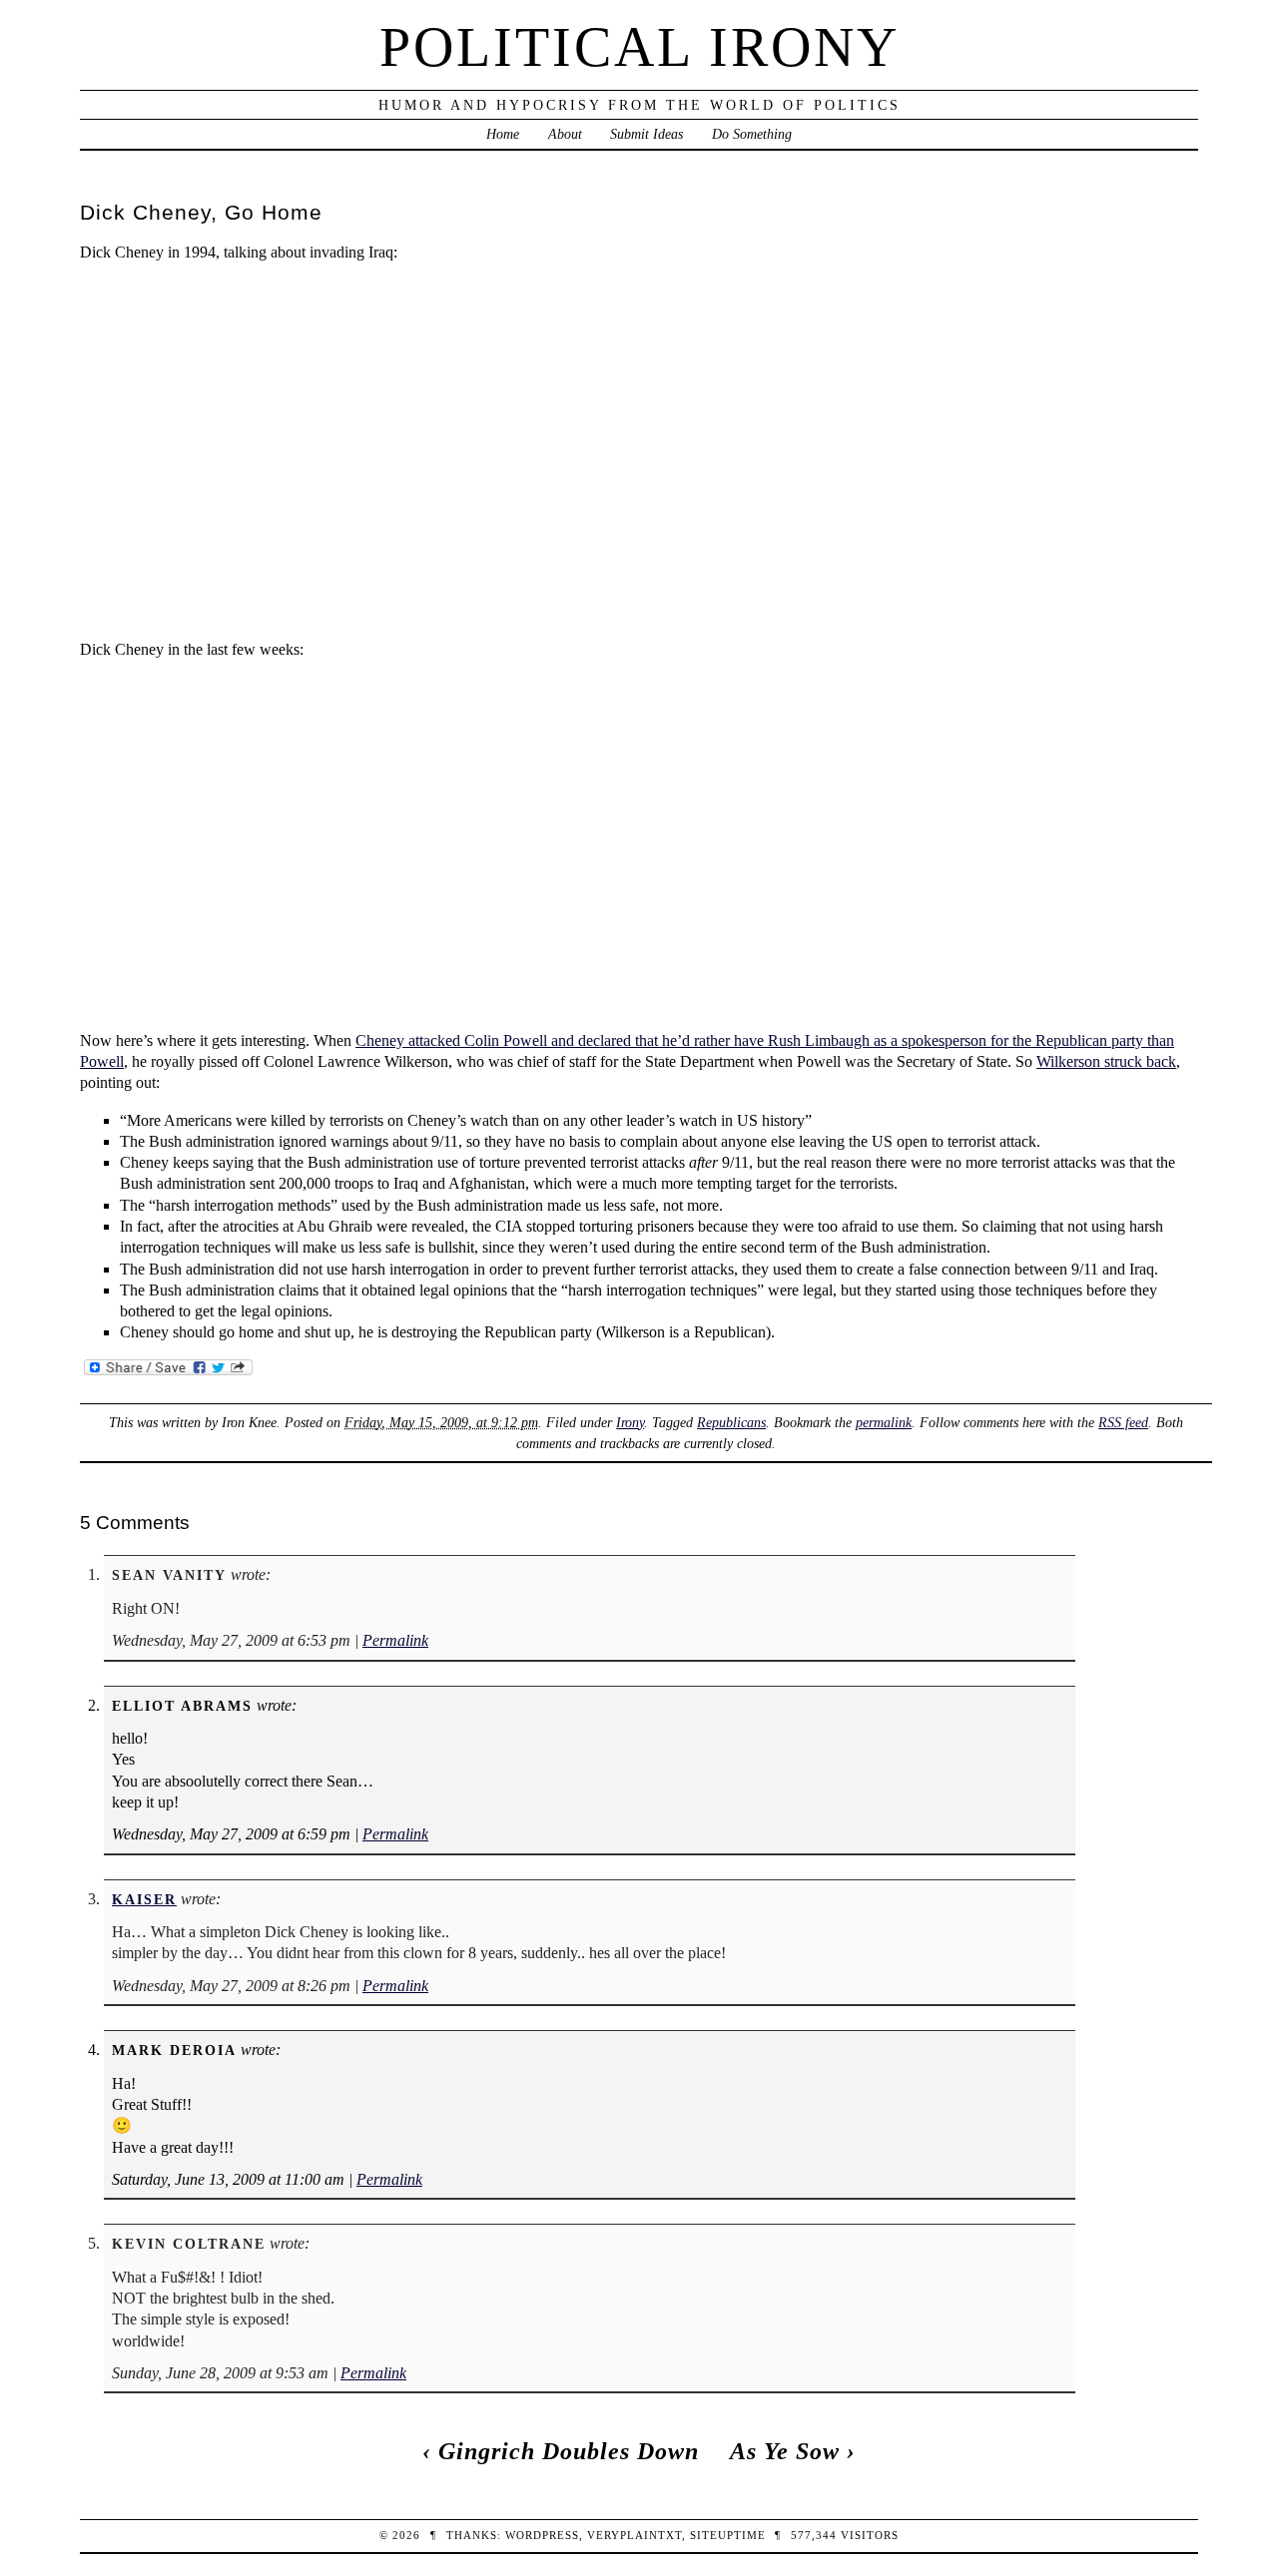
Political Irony (639, 47)
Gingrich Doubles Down (569, 2451)
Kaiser (144, 1899)
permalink (884, 1422)
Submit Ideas (646, 134)
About (565, 134)
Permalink (395, 1640)
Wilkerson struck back (1106, 1061)
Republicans (731, 1422)
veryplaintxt (635, 2535)
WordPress (542, 2535)
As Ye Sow (785, 2451)
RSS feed (1123, 1422)
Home (503, 134)
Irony (630, 1422)
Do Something (752, 134)
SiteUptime (728, 2535)
